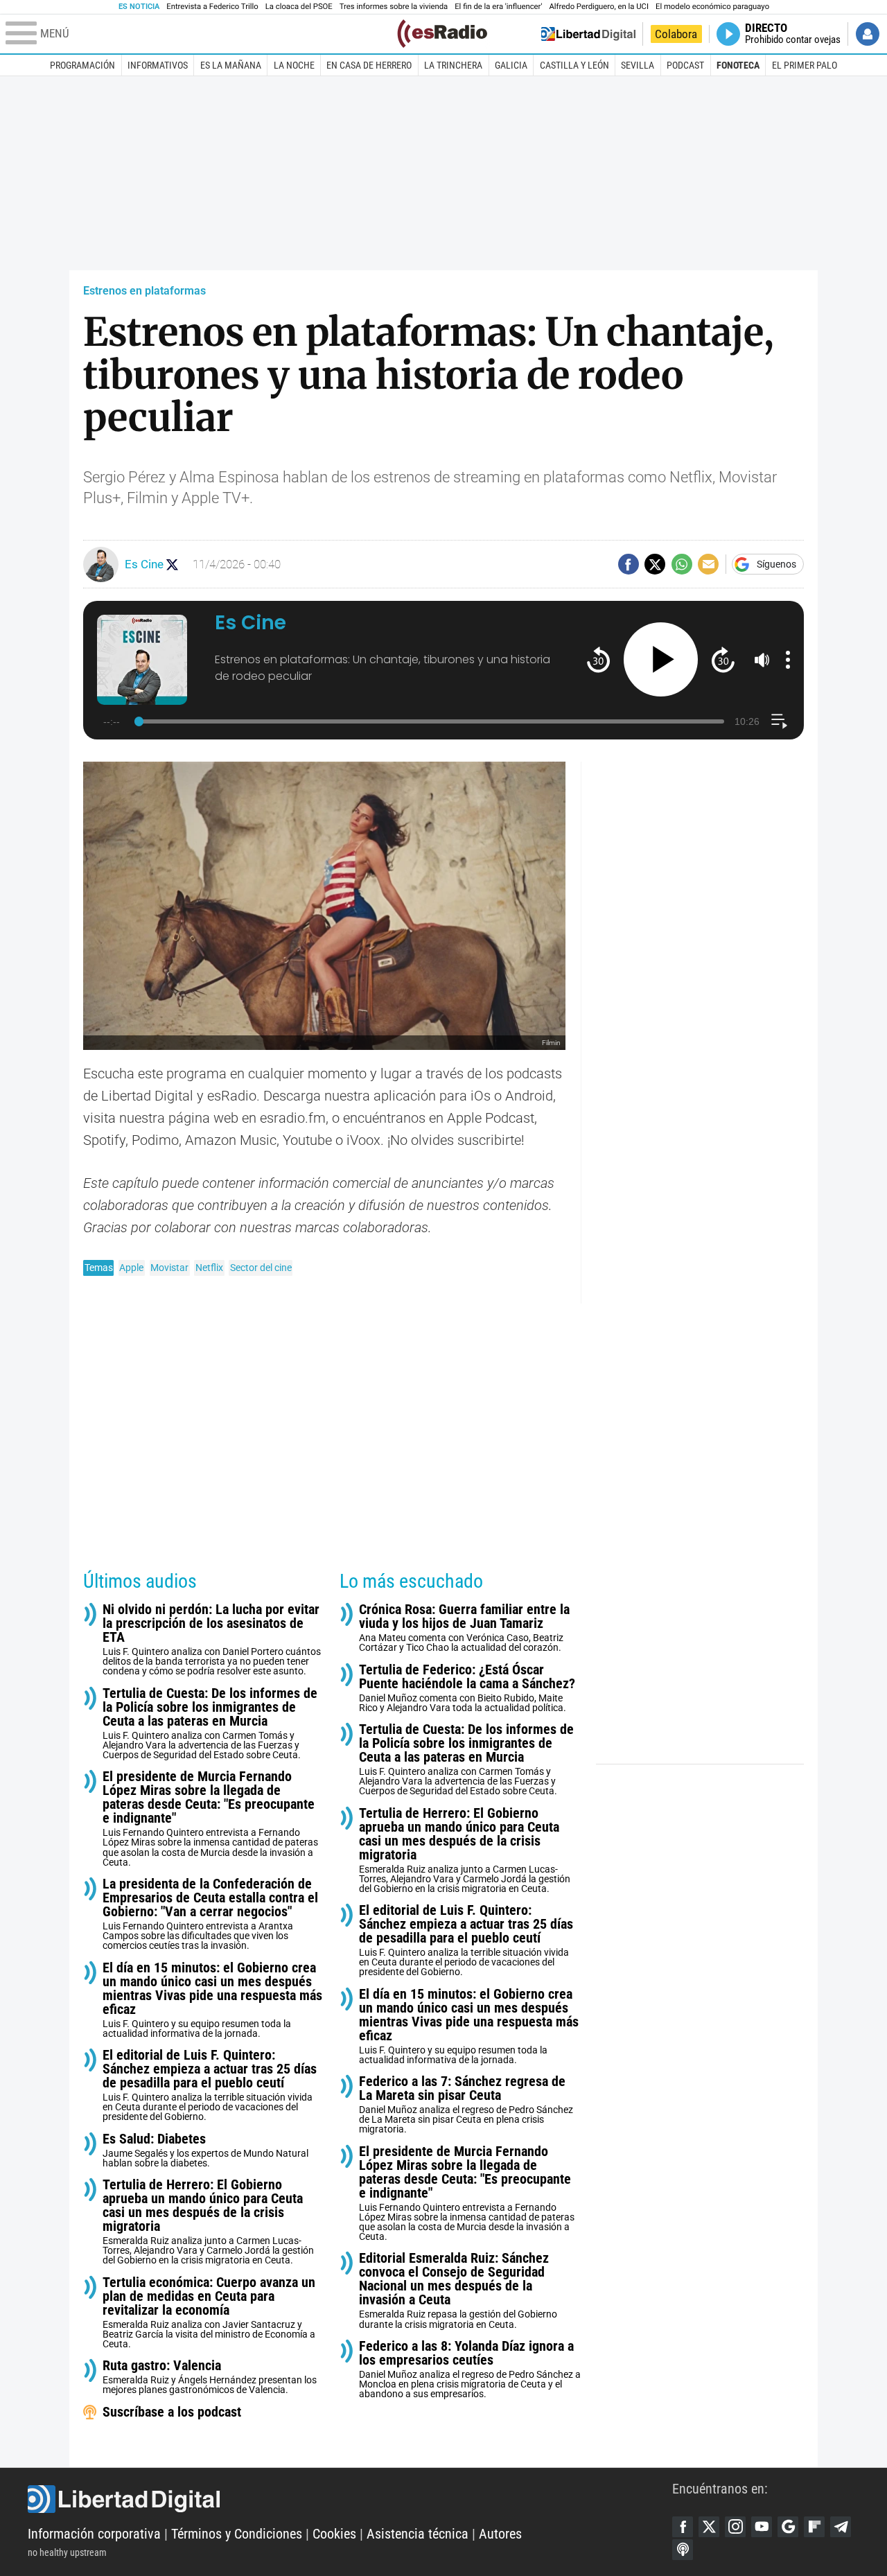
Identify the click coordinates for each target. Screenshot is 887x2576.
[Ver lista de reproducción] (779, 721)
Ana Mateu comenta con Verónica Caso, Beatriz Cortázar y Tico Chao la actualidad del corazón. (464, 1628)
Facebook (683, 2527)
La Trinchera (453, 65)
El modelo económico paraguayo (712, 7)
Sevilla (638, 65)
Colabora (676, 34)
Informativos (158, 65)
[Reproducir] (661, 659)
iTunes (683, 2550)
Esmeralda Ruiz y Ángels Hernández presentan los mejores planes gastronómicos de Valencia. (210, 2377)
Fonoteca (738, 65)
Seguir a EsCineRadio (172, 564)
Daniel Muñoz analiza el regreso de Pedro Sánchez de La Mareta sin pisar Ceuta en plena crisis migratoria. (466, 2104)
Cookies (334, 2534)
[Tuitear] (655, 564)
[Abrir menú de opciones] (788, 660)
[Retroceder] (598, 659)
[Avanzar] (723, 659)
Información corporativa (94, 2534)
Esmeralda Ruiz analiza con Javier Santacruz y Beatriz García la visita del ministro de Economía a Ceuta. (209, 2312)
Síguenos (776, 564)
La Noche (294, 65)
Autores (500, 2534)
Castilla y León (574, 65)
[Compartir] (629, 564)
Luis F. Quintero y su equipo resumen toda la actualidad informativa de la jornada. (212, 2000)
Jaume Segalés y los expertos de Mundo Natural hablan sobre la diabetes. (205, 2150)
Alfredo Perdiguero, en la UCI (599, 7)
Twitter (709, 2527)
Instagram (735, 2527)
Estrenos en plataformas (144, 291)
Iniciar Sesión (868, 34)
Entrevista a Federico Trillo (212, 7)
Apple (131, 1268)
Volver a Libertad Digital (588, 34)
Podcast (685, 65)
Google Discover (788, 2527)
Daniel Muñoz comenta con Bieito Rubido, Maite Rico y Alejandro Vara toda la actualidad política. (467, 1688)
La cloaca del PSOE (299, 7)
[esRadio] (442, 34)
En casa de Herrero (369, 65)
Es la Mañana (231, 65)
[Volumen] (762, 660)
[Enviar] (682, 564)
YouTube (762, 2527)
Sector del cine (261, 1268)
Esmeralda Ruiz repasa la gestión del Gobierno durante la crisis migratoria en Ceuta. (458, 2290)
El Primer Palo (805, 65)
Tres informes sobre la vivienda (394, 7)
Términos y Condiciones (237, 2534)
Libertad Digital (350, 2499)
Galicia (511, 65)
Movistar (169, 1268)
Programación (82, 65)
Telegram (841, 2527)
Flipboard (814, 2527)
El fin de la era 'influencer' (498, 7)
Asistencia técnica (418, 2534)
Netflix (209, 1268)
